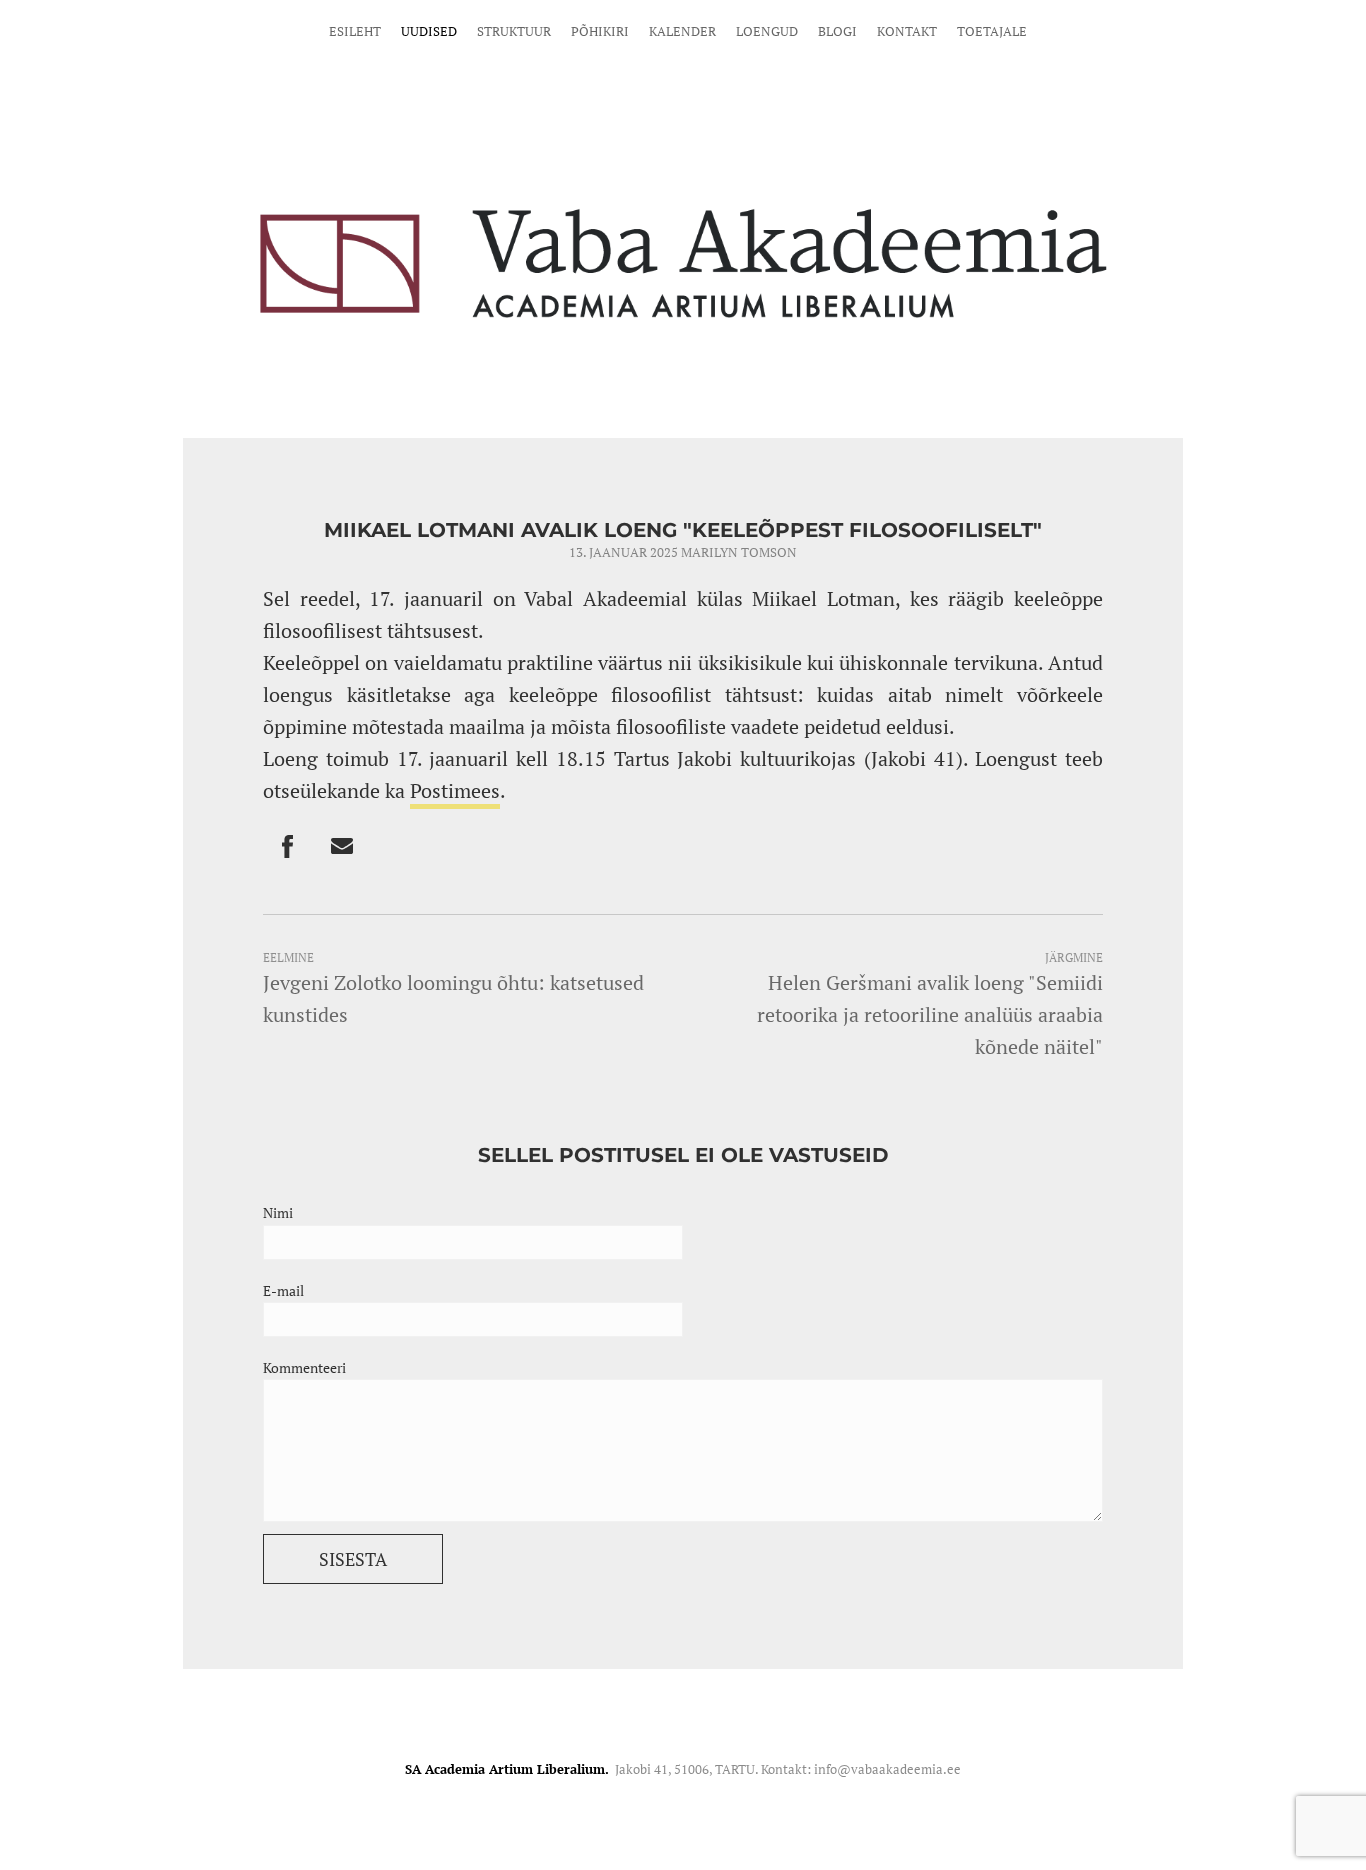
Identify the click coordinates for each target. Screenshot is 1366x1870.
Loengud (767, 31)
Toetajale (992, 31)
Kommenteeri (304, 1367)
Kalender (682, 31)
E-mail (283, 1290)
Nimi (278, 1212)
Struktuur (514, 31)
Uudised (429, 31)
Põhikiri (600, 31)
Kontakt (907, 31)
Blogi (837, 31)
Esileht (355, 31)
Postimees (455, 790)
